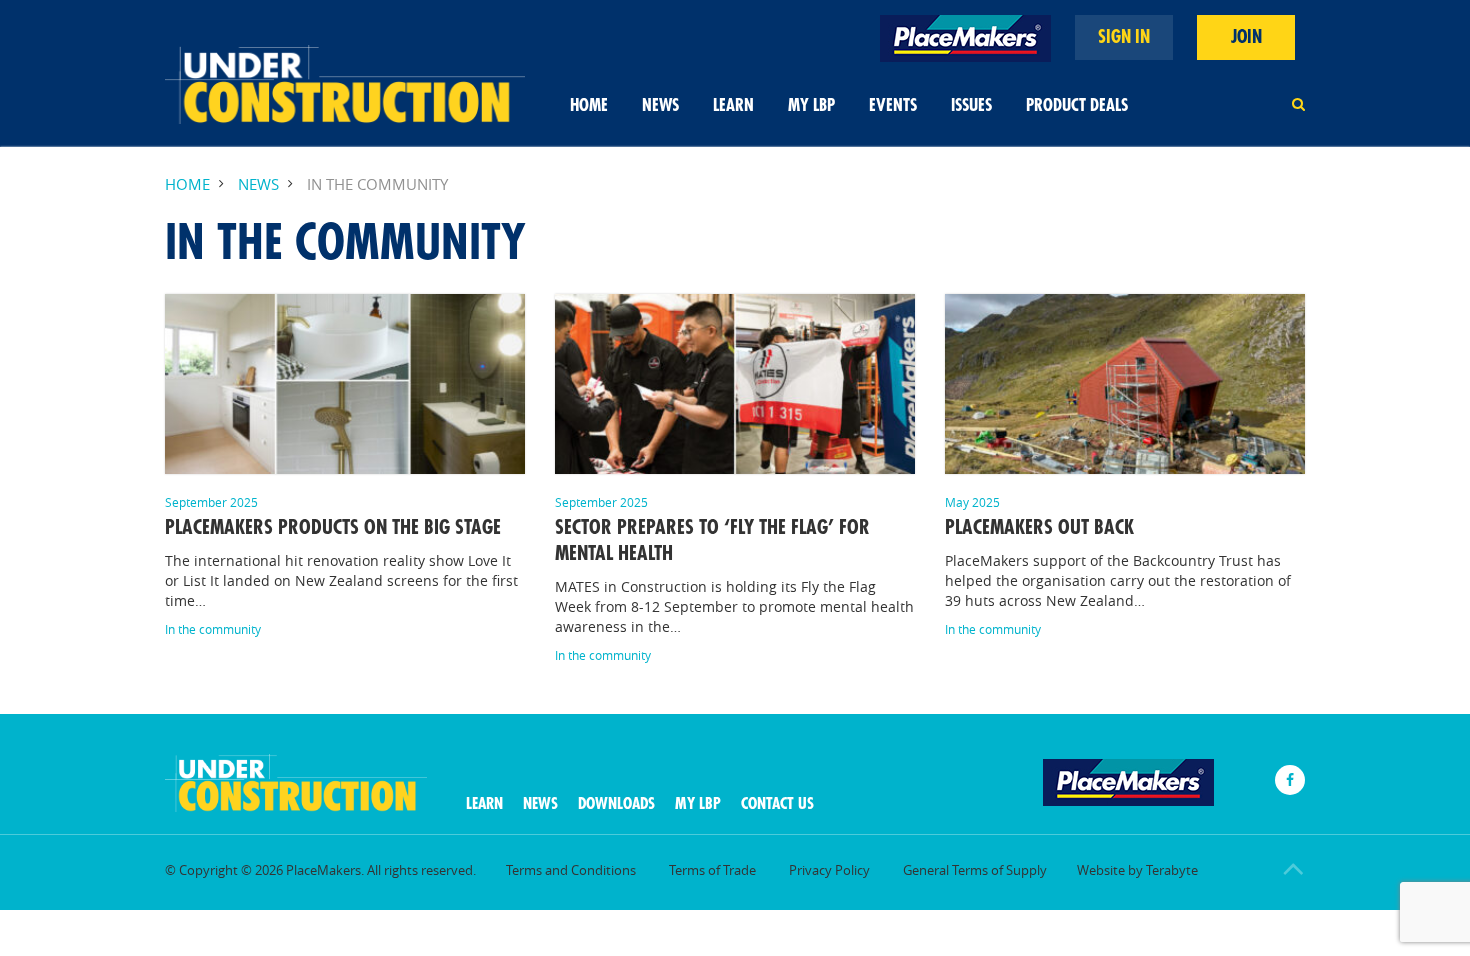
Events (893, 105)
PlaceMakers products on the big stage (333, 527)
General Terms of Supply (975, 870)
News (660, 105)
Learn (733, 105)
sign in (1124, 37)
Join (1246, 37)
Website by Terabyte (1137, 870)
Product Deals (1077, 105)
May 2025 (972, 502)
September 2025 (211, 502)
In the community (213, 629)
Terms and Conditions (571, 870)
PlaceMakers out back (1039, 527)
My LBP (811, 105)
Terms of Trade (712, 870)
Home (589, 105)
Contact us (777, 804)
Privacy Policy (829, 870)
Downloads (616, 804)
